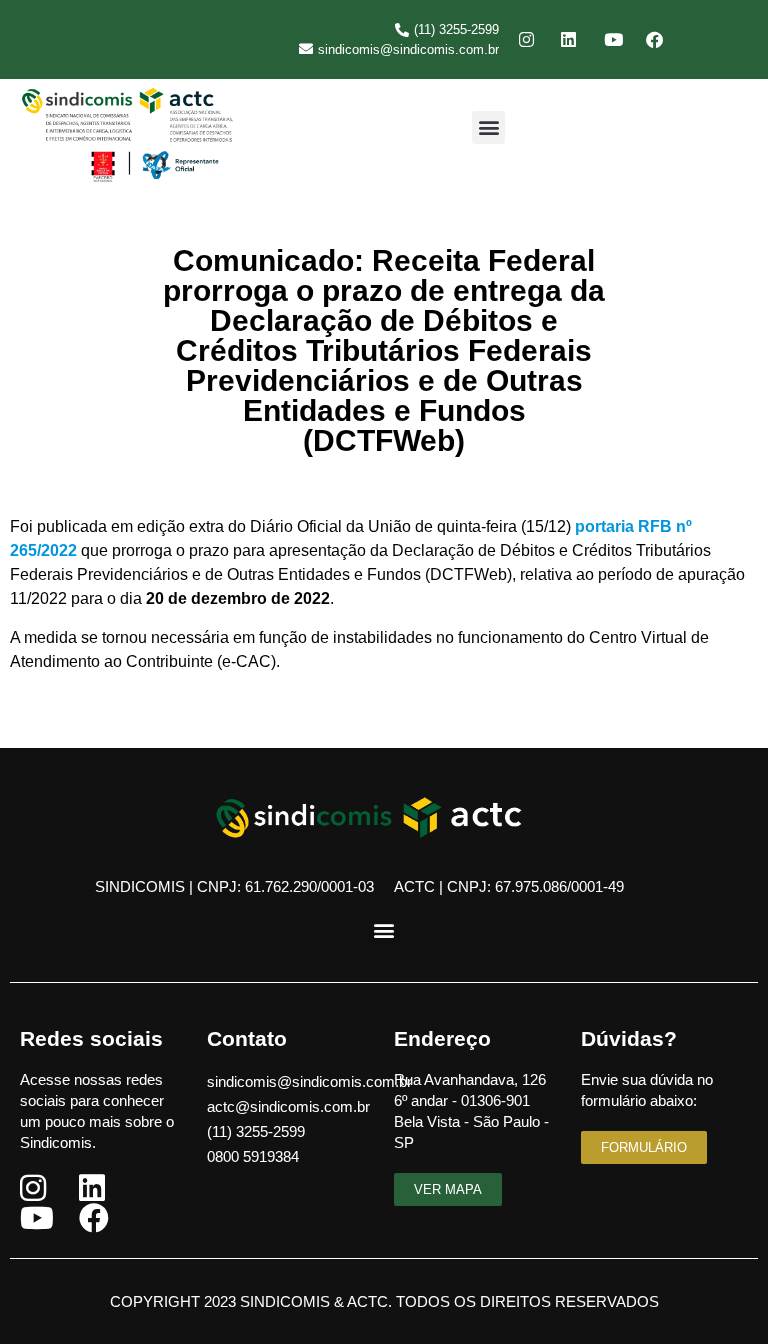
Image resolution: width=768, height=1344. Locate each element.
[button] (488, 127)
